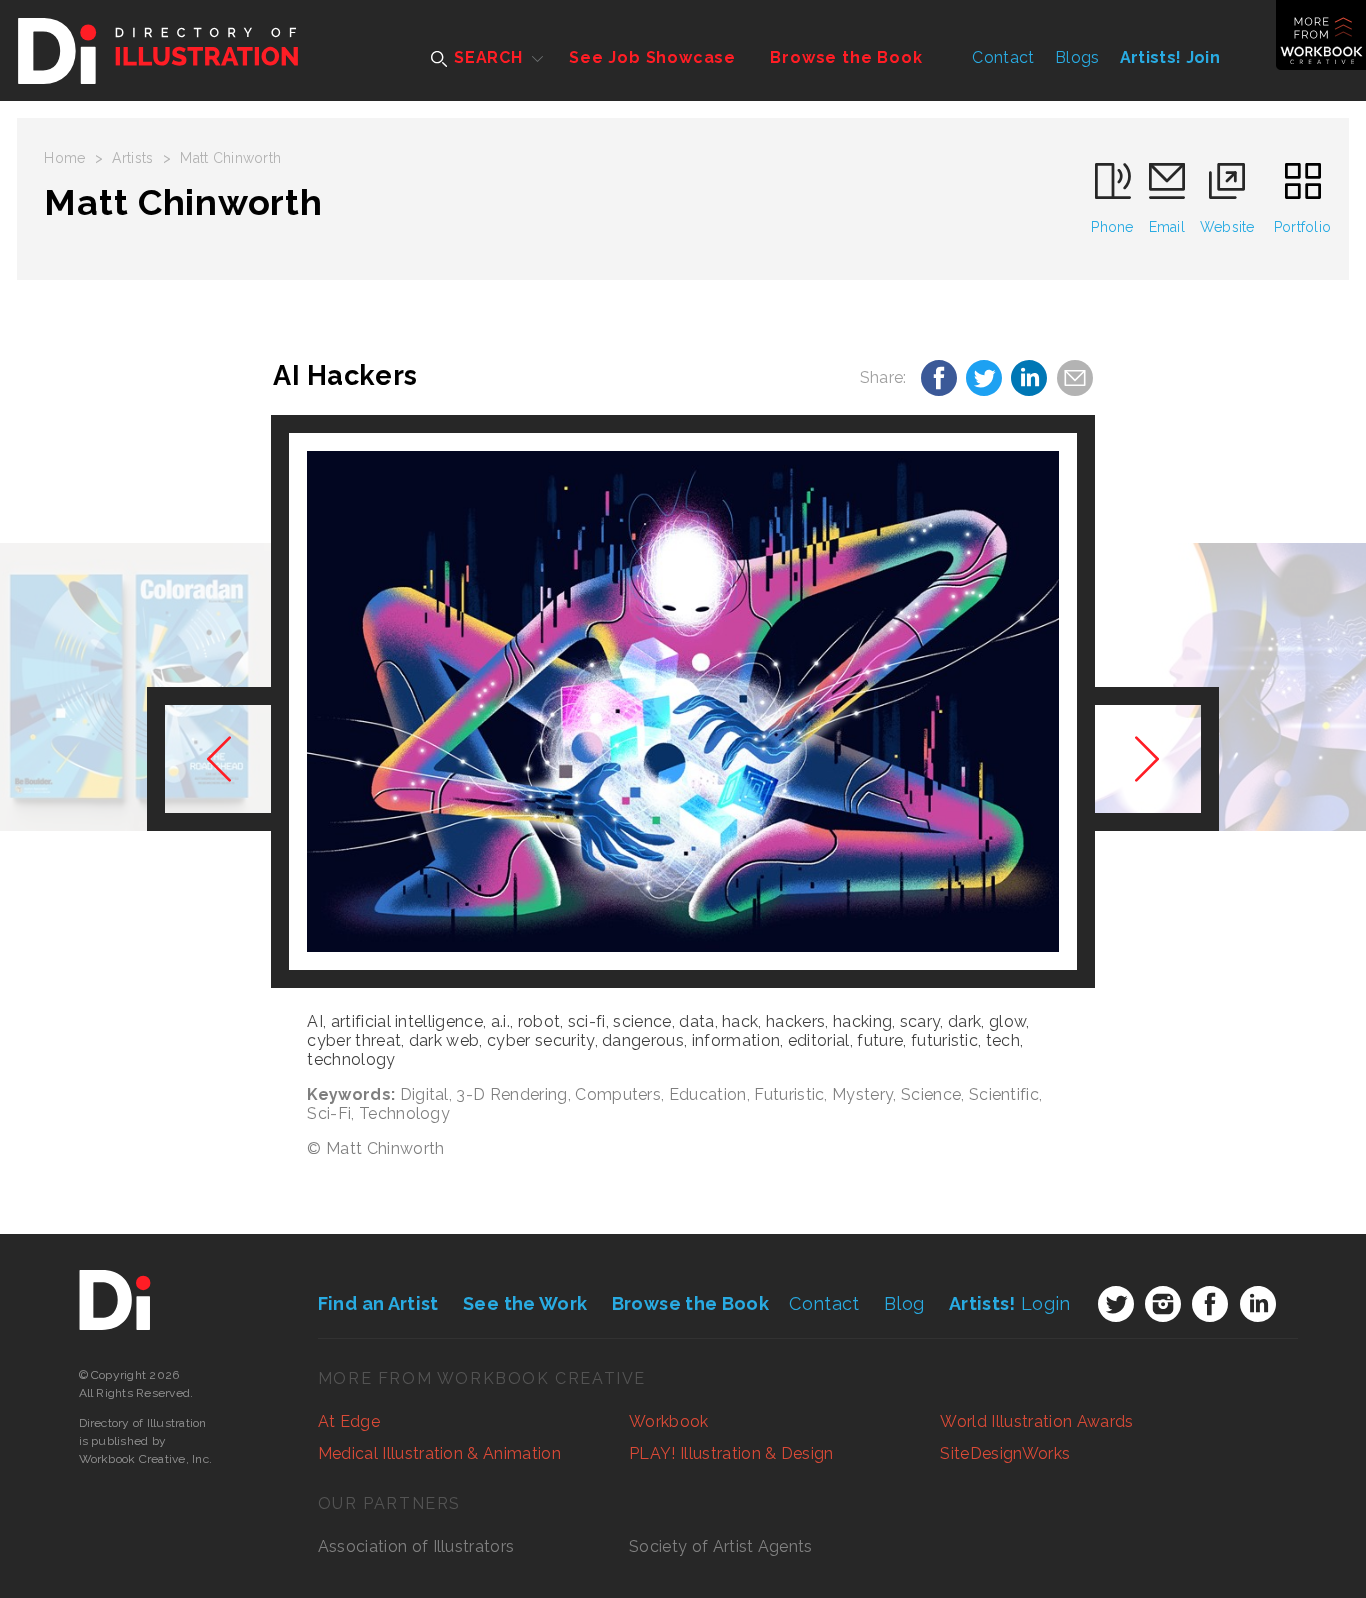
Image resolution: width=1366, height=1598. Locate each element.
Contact (1003, 57)
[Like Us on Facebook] (1210, 1304)
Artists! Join (1170, 57)
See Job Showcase (652, 57)
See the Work (525, 1303)
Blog (904, 1303)
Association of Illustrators (416, 1546)
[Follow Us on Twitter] (1116, 1304)
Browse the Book (846, 57)
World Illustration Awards (1036, 1421)
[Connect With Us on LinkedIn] (1258, 1304)
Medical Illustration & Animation (439, 1453)
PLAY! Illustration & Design (731, 1453)
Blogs (1077, 57)
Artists (132, 158)
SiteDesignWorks (1005, 1453)
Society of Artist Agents (721, 1546)
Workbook (669, 1421)
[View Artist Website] (682, 701)
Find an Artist (378, 1303)
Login (1010, 1303)
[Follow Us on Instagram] (1163, 1304)
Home (64, 158)
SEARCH (486, 57)
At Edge (349, 1421)
